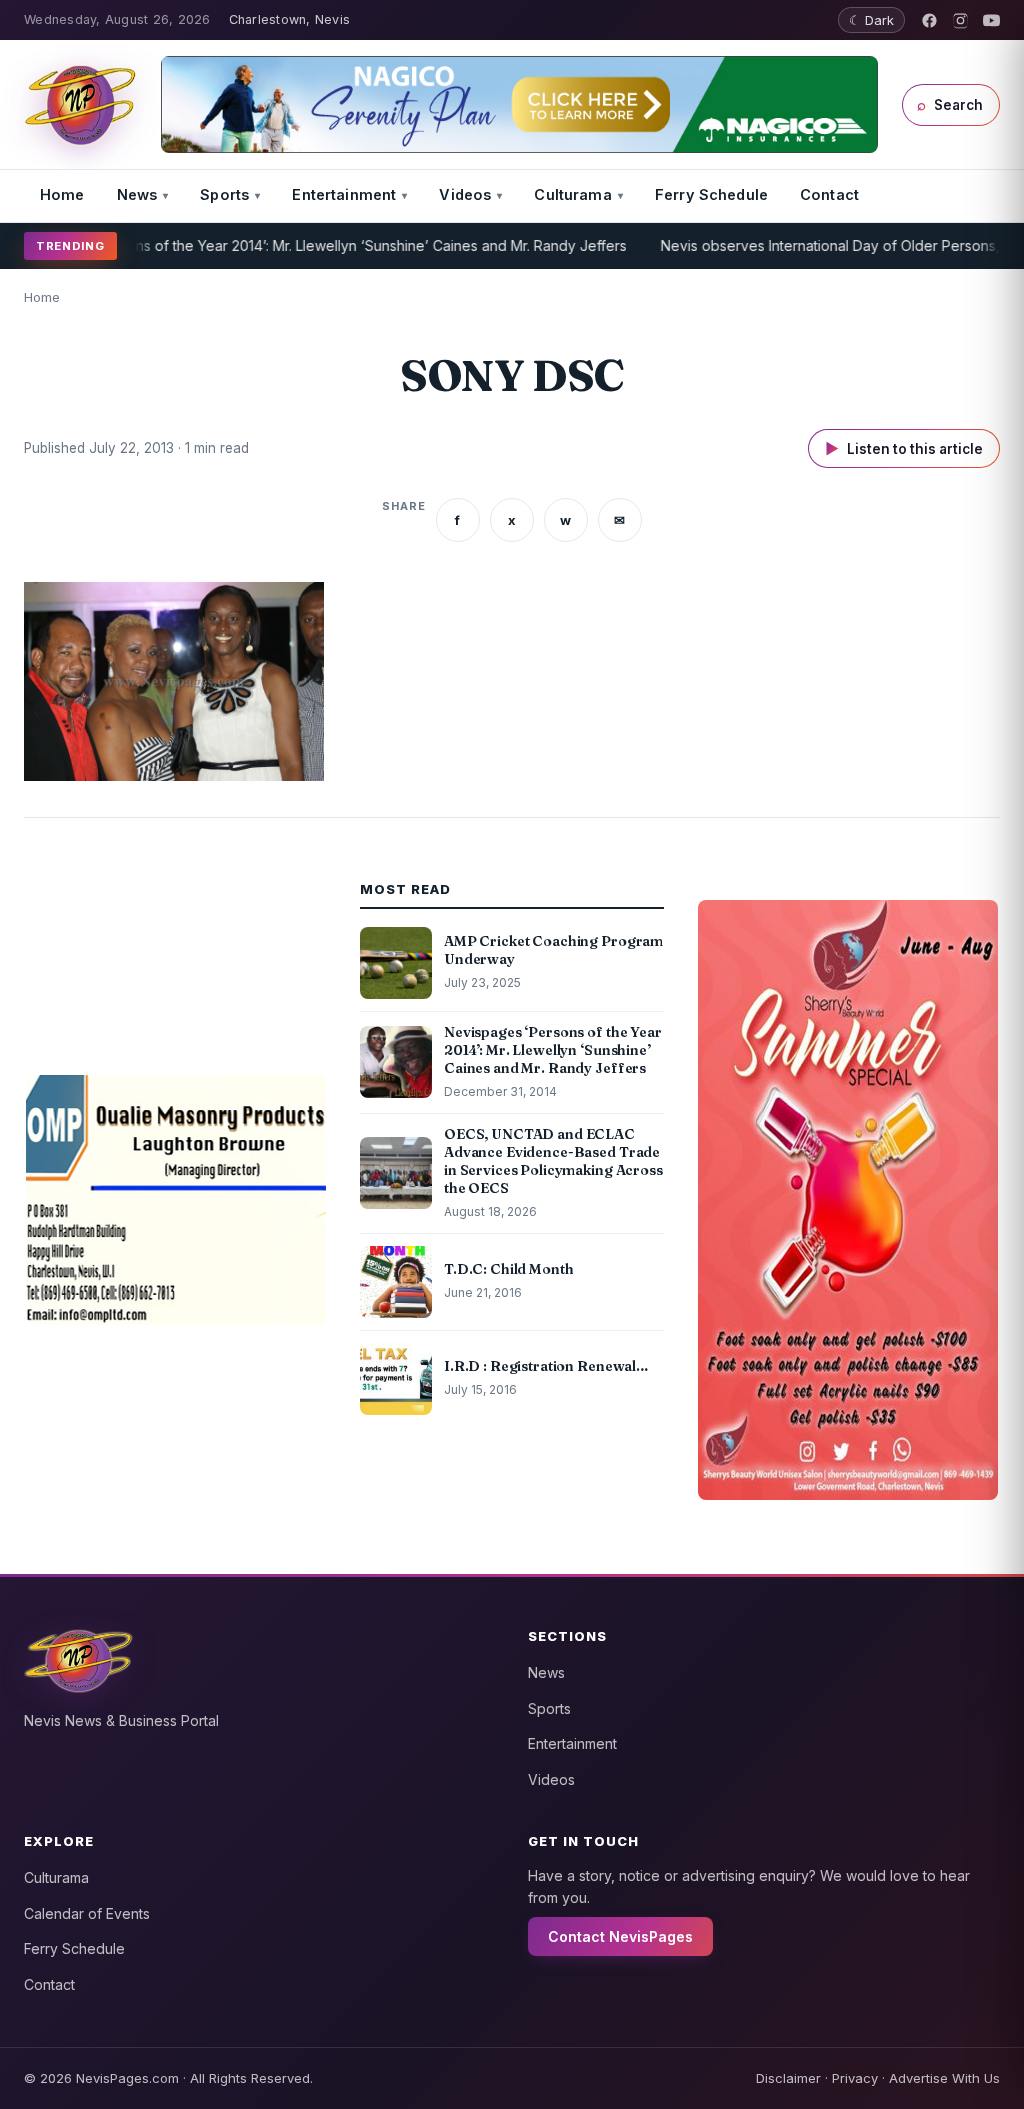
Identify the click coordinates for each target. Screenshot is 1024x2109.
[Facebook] (929, 20)
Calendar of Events (87, 1913)
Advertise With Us (944, 2078)
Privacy (855, 2078)
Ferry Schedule (711, 194)
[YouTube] (991, 20)
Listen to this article (904, 448)
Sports (224, 194)
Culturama (572, 194)
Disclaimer (788, 2078)
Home (62, 194)
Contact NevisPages (620, 1936)
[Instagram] (960, 20)
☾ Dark (871, 20)
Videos (465, 194)
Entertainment (344, 194)
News (137, 194)
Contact (829, 194)
